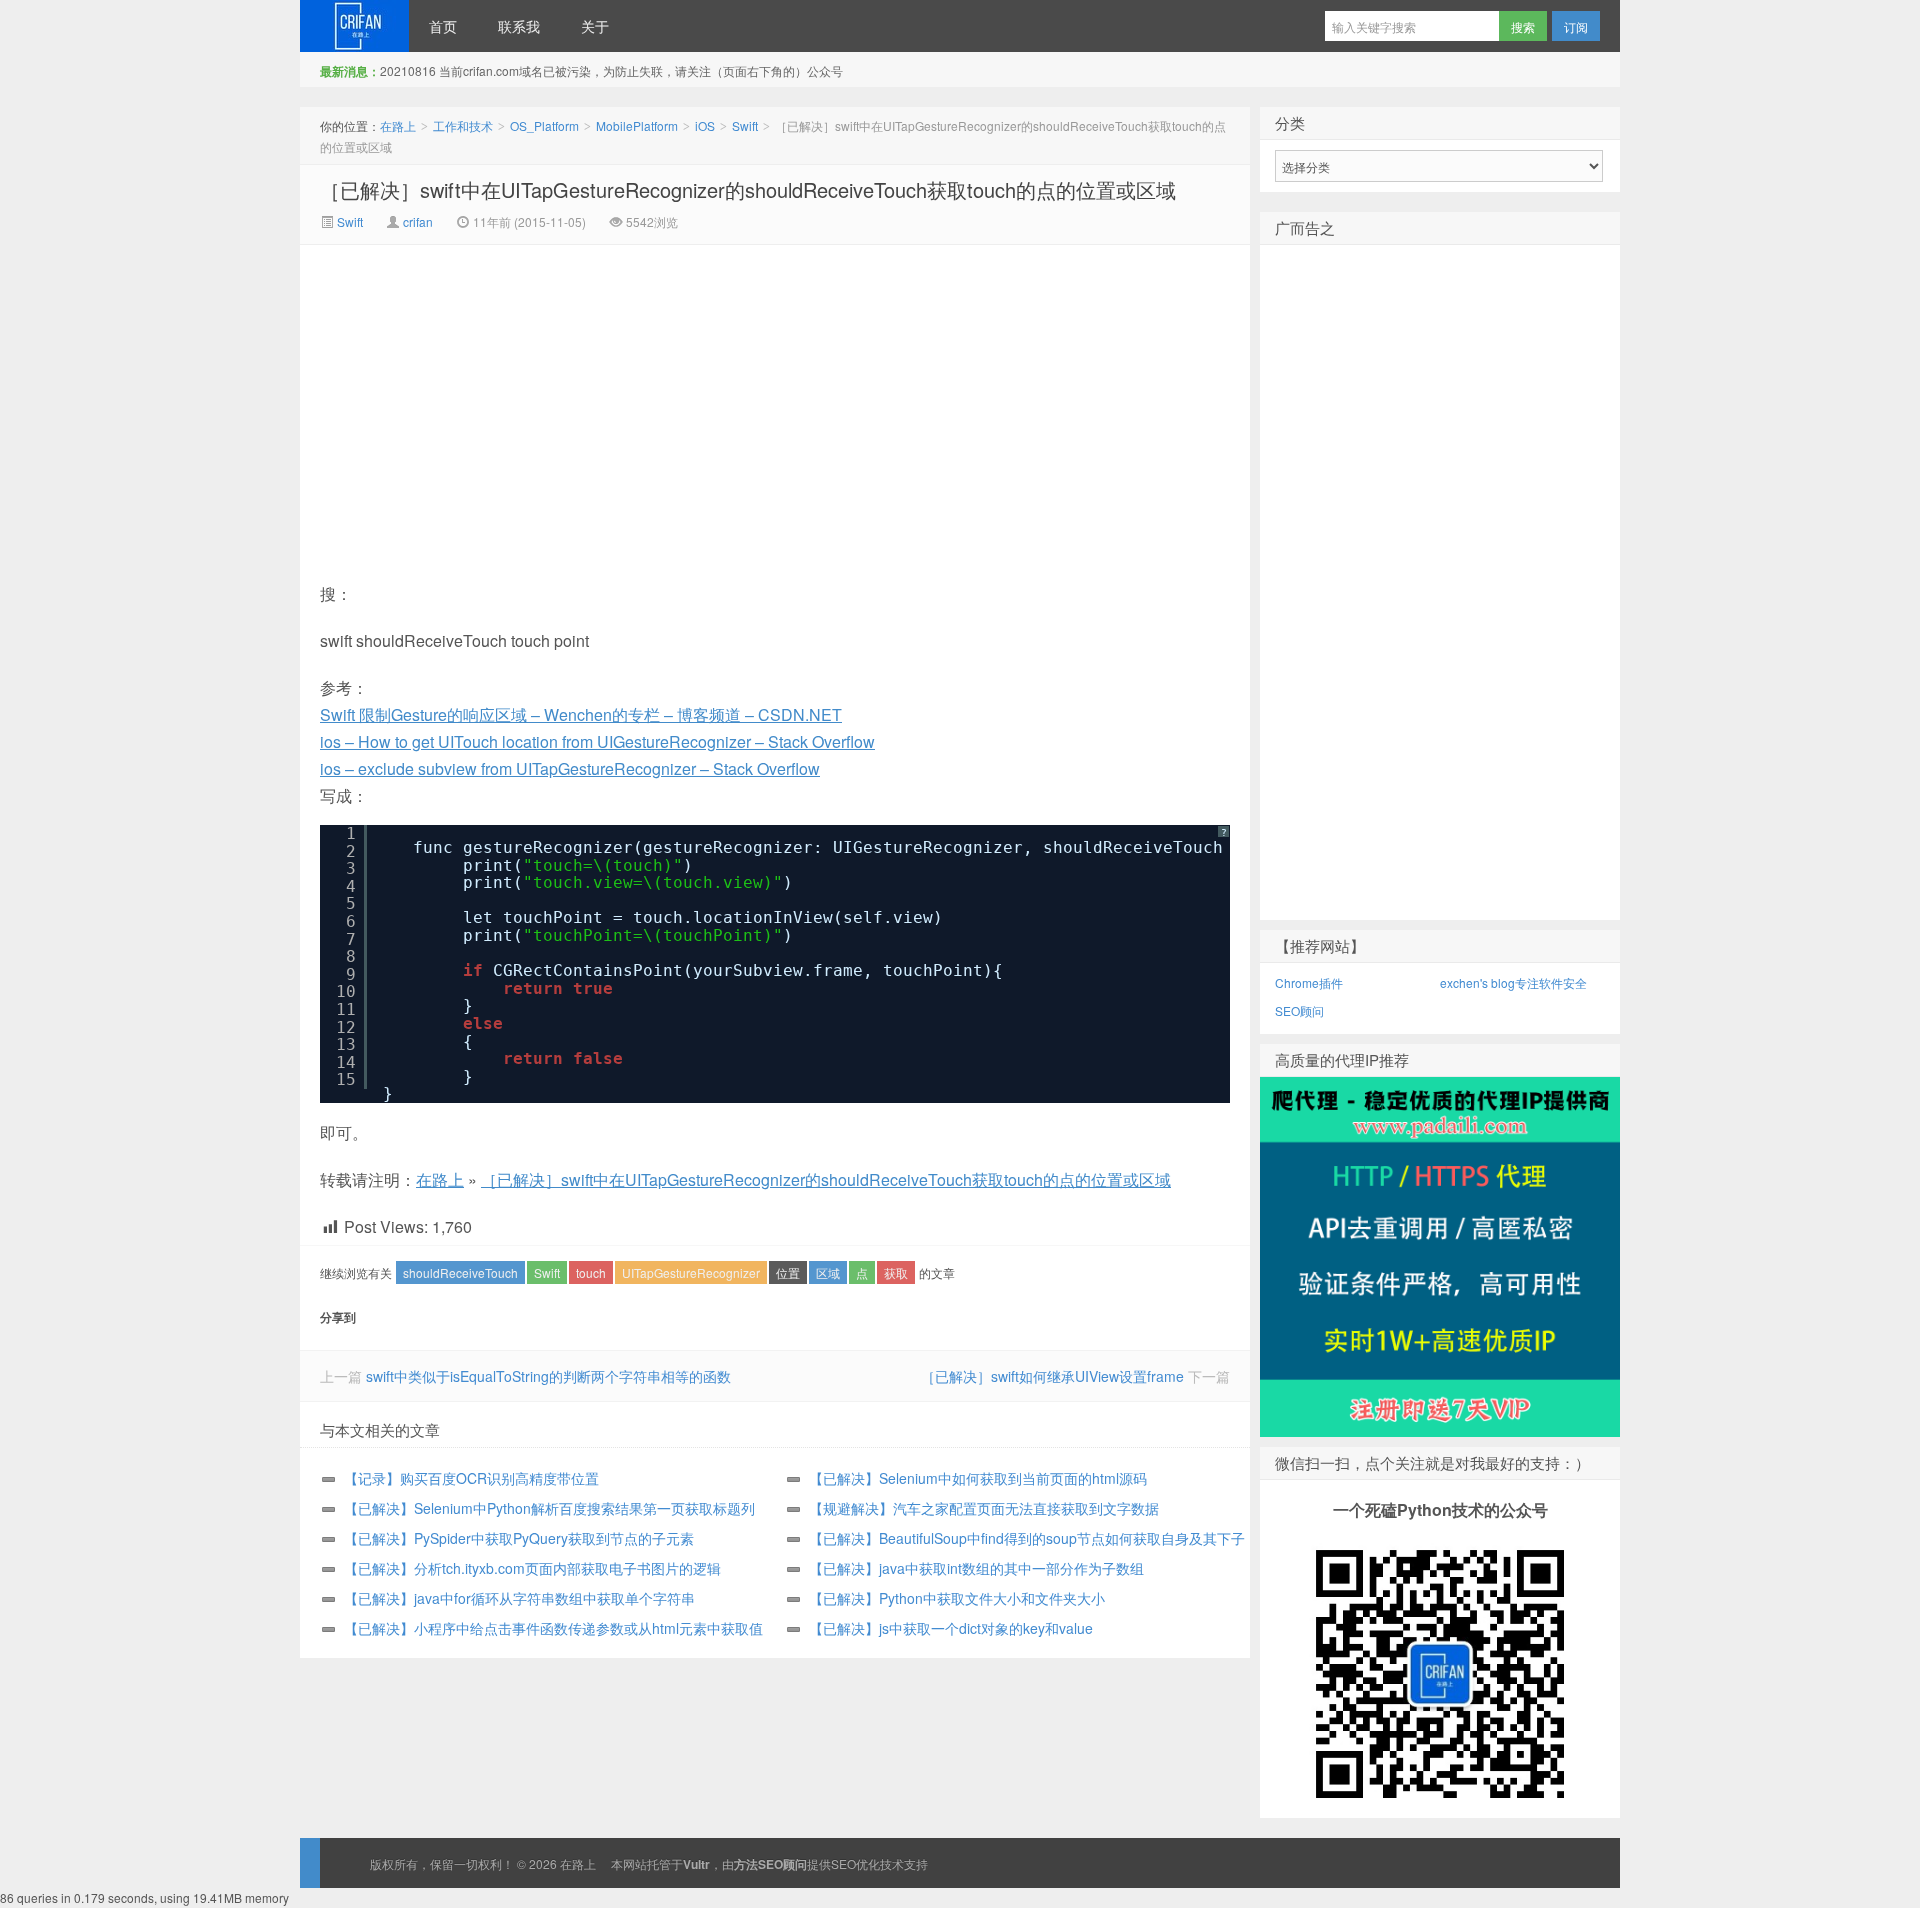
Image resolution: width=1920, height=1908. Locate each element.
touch (591, 1272)
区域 (828, 1272)
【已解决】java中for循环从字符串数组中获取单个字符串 (519, 1598)
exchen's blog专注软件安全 (1513, 982)
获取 (896, 1272)
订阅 (1576, 26)
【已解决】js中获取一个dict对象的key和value (951, 1628)
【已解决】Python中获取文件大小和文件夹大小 (957, 1598)
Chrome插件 (1309, 982)
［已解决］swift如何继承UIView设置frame (1052, 1376)
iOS (705, 125)
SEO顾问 (1299, 1010)
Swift (745, 125)
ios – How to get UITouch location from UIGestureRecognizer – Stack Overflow (597, 741)
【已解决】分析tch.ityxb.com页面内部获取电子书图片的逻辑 (532, 1568)
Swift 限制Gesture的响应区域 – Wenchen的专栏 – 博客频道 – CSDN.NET (581, 714)
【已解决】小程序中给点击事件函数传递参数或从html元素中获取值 (553, 1628)
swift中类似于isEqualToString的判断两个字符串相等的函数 (548, 1376)
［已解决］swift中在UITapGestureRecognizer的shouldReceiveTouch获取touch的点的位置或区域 (748, 189)
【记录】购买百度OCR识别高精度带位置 (471, 1478)
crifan (418, 221)
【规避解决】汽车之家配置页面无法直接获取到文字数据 (984, 1508)
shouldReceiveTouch (460, 1272)
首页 (443, 26)
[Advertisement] (606, 395)
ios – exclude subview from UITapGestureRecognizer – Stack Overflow (570, 768)
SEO (843, 1863)
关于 (595, 26)
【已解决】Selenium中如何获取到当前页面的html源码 (978, 1478)
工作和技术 (463, 125)
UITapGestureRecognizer (691, 1272)
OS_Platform (544, 125)
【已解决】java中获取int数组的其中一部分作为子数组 (976, 1568)
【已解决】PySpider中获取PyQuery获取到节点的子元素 (519, 1538)
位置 (788, 1272)
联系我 (519, 26)
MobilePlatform (637, 125)
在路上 (354, 26)
